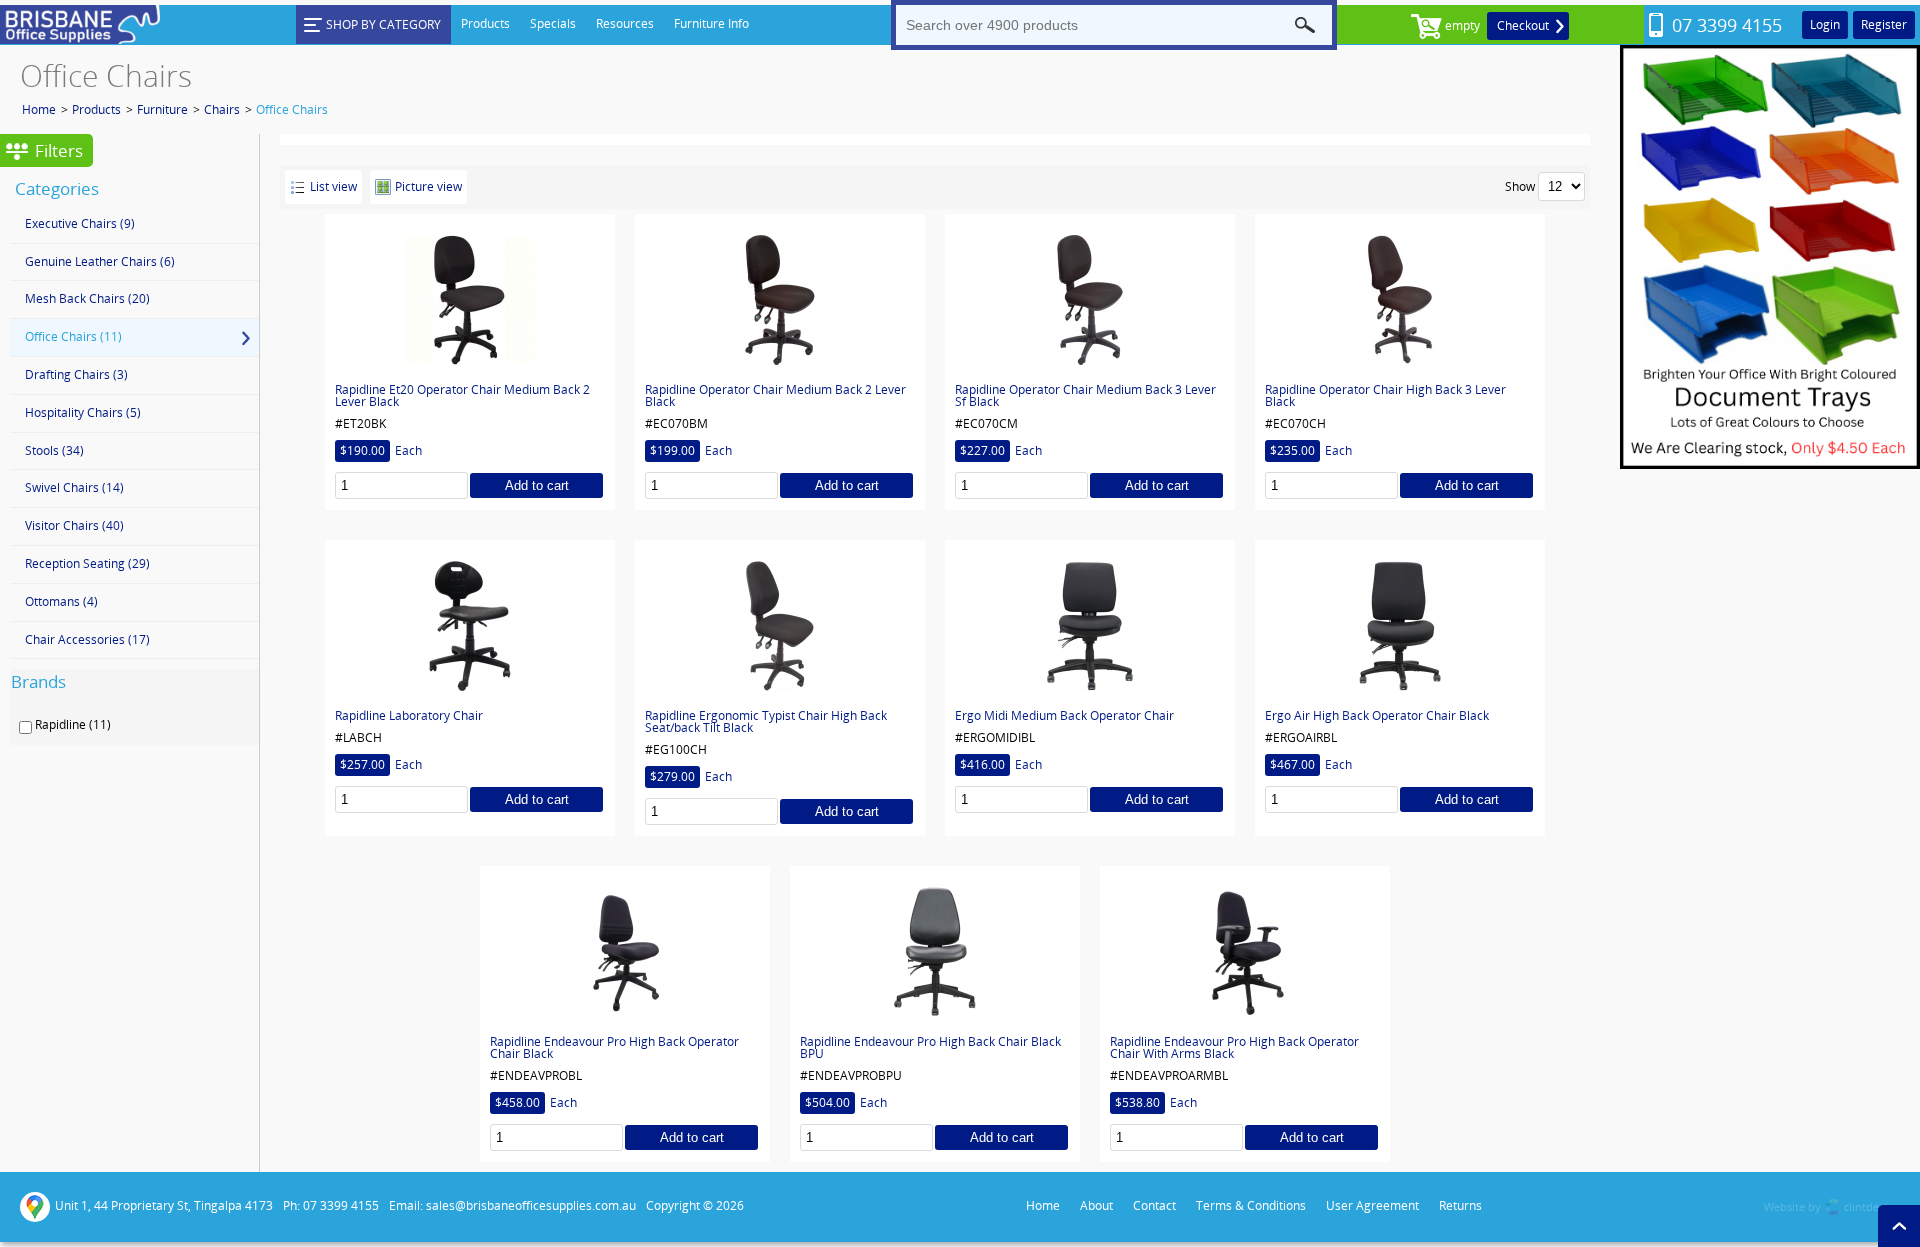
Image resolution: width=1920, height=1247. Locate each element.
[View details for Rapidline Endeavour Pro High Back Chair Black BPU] (935, 951)
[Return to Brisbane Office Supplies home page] (80, 40)
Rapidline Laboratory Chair (409, 716)
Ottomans (61, 601)
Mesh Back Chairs (87, 298)
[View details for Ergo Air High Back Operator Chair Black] (1400, 625)
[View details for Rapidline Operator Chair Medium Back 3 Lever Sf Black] (1090, 299)
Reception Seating (87, 563)
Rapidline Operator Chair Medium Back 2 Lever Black (775, 396)
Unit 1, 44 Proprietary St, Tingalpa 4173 (164, 1205)
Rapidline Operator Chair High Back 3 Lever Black (1385, 396)
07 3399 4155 (1727, 25)
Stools (54, 450)
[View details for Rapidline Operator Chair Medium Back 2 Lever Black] (780, 299)
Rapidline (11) (73, 725)
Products (96, 109)
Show (1520, 186)
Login (1825, 24)
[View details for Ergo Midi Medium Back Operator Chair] (1090, 625)
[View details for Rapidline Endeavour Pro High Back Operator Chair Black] (625, 951)
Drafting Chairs (76, 374)
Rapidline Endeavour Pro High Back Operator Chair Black (614, 1048)
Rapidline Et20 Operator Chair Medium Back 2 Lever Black (462, 396)
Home (39, 109)
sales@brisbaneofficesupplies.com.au (531, 1205)
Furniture (162, 109)
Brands (38, 681)
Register (1884, 24)
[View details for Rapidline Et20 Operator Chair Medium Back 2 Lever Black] (470, 299)
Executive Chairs (80, 223)
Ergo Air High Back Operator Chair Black (1377, 716)
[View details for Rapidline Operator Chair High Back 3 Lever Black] (1400, 299)
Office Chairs (292, 109)
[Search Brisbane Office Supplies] (1305, 25)
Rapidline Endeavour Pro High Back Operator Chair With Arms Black (1234, 1048)
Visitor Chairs (74, 525)
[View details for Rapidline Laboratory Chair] (470, 625)
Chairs (222, 109)
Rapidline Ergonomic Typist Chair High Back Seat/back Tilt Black (766, 722)
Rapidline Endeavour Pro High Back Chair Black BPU (930, 1048)
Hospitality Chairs (83, 412)
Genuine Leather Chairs (100, 261)
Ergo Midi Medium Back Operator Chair (1064, 716)
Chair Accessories (87, 639)
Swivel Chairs (74, 487)
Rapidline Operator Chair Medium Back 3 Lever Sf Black (1085, 396)
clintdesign (1872, 1206)
